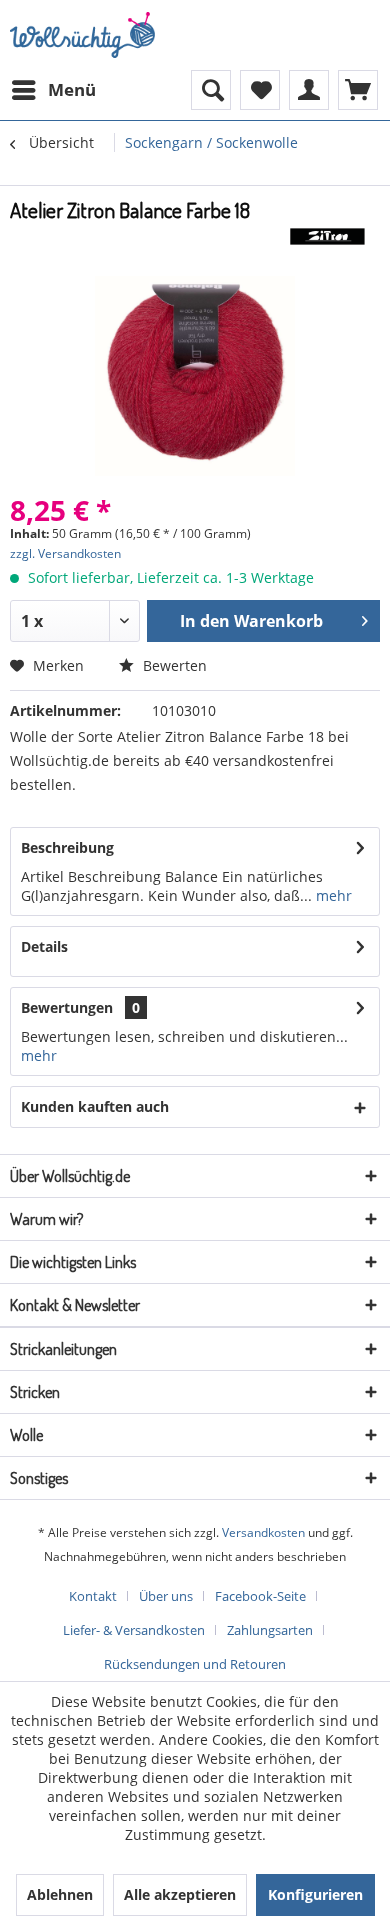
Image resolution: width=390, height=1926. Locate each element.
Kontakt (93, 1596)
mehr (332, 895)
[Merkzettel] (260, 90)
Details (44, 946)
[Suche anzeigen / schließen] (211, 90)
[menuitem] (53, 90)
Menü (72, 89)
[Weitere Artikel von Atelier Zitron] (327, 241)
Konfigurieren (315, 1894)
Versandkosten (263, 1532)
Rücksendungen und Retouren (195, 1664)
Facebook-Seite (260, 1596)
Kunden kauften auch (95, 1106)
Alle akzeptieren (180, 1894)
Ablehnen (60, 1894)
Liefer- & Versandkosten (134, 1630)
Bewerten (173, 665)
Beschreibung (67, 847)
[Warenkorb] (358, 90)
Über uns (166, 1596)
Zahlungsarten (270, 1630)
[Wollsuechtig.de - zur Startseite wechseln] (85, 35)
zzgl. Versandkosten (65, 553)
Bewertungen (67, 1007)
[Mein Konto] (309, 90)
